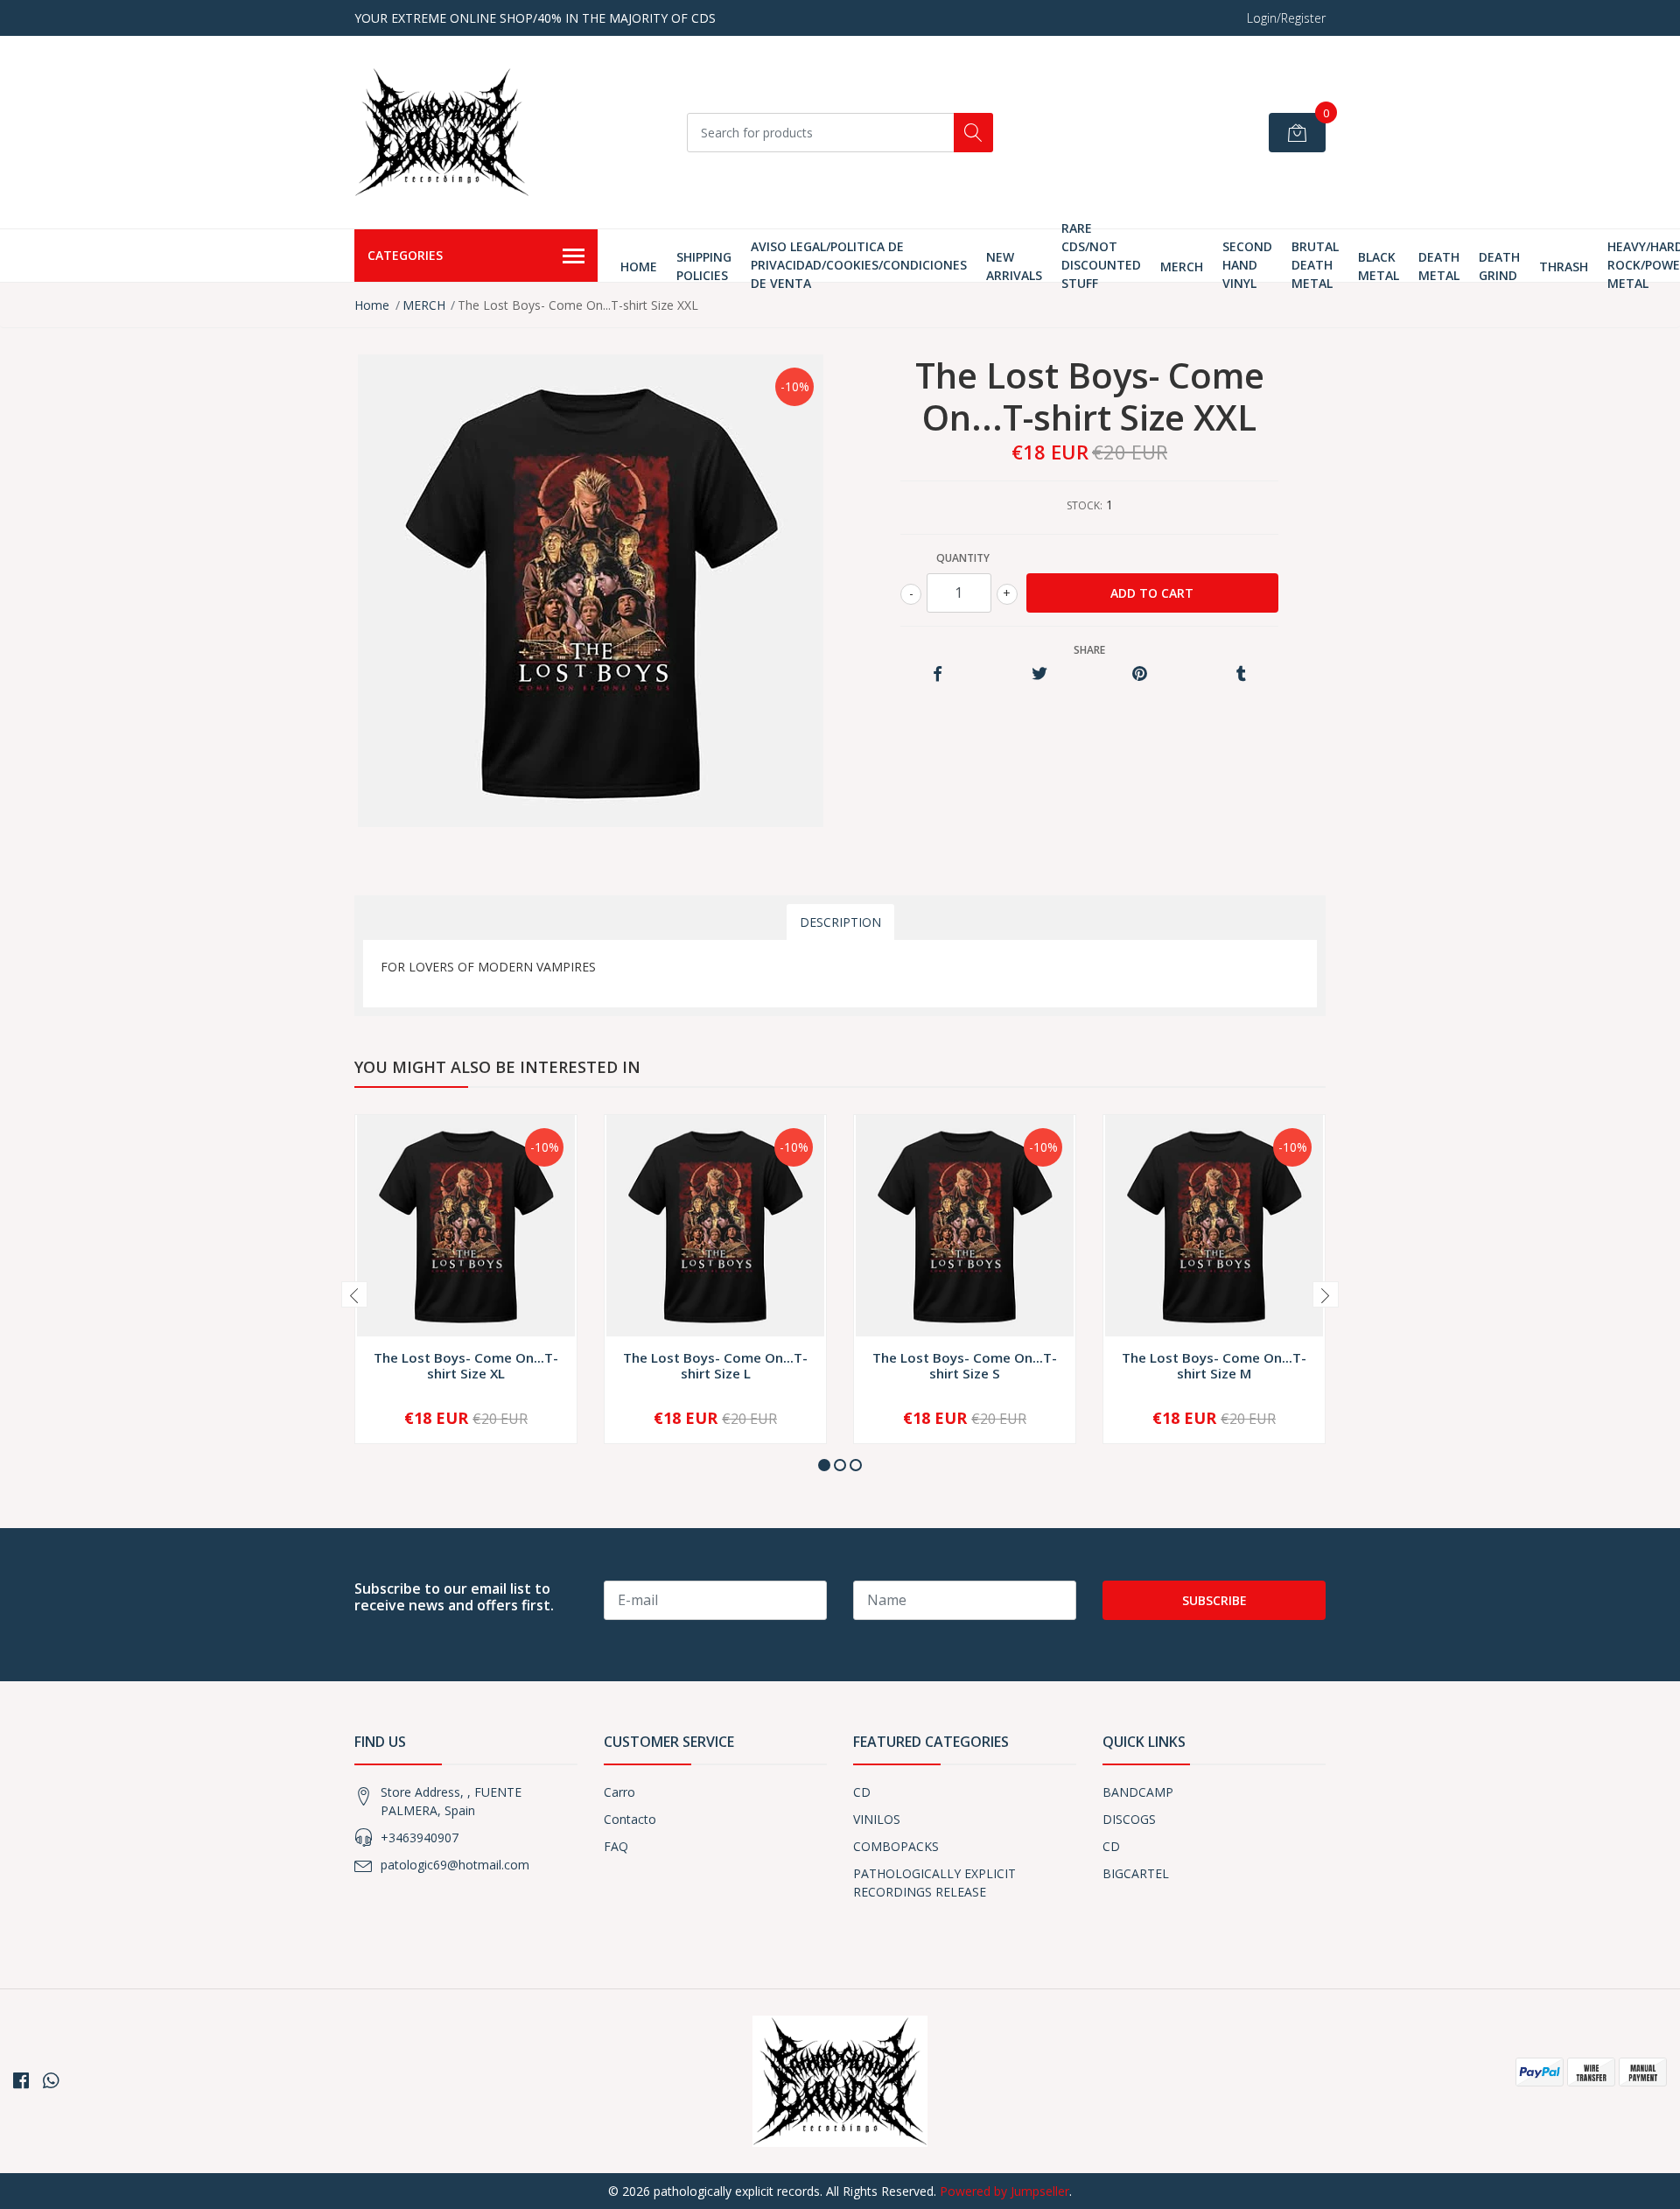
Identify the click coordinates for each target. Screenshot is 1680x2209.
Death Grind (1499, 266)
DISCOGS (1129, 1819)
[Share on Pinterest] (1140, 674)
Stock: (1085, 505)
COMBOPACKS (896, 1846)
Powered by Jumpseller (1004, 2191)
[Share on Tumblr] (1241, 674)
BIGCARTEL (1136, 1873)
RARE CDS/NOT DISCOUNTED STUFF (1101, 256)
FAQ (616, 1846)
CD (862, 1792)
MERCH (1182, 266)
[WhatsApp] (51, 2080)
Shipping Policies (704, 266)
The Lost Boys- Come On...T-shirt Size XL (466, 1365)
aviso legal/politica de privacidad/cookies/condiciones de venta (859, 265)
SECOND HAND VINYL (1247, 265)
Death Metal (1439, 266)
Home (639, 266)
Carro (619, 1792)
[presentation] (354, 1294)
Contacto (630, 1819)
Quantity (963, 558)
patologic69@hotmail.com (455, 1865)
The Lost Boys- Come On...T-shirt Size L (715, 1365)
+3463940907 (420, 1837)
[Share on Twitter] (1039, 674)
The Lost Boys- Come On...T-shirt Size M (1214, 1365)
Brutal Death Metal (1315, 265)
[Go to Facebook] (21, 2080)
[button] (824, 1465)
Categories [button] (405, 255)
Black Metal (1379, 266)
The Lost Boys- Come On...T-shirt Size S (965, 1365)
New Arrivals (1014, 266)
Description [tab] (840, 922)
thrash (1564, 266)
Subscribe (1214, 1600)
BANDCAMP (1138, 1792)
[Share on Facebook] (938, 674)
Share (1089, 650)
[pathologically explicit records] (442, 132)
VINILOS (877, 1819)
